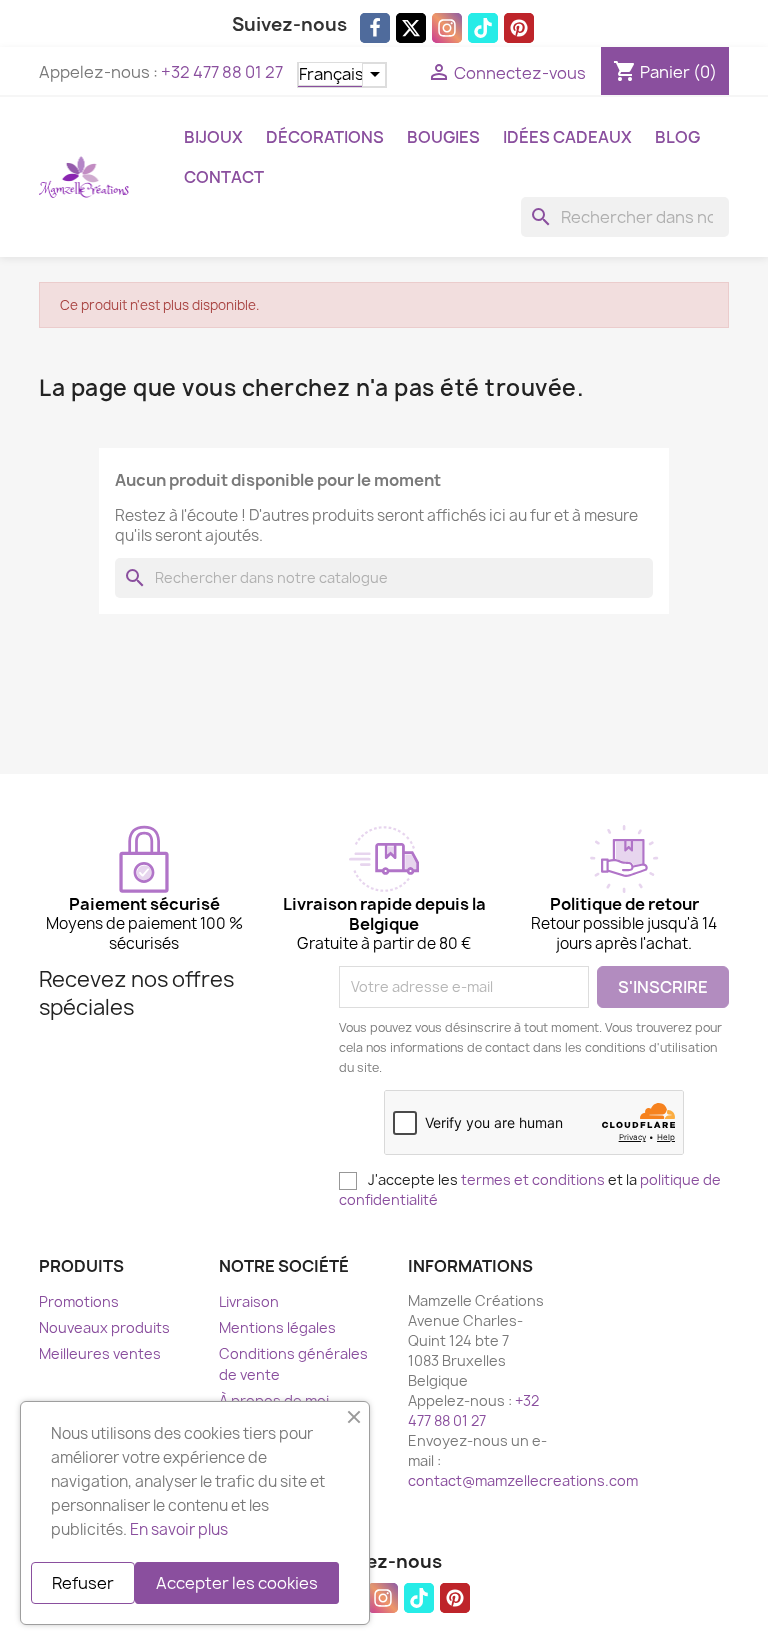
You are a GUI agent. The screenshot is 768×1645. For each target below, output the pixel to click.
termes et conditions (533, 1179)
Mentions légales (277, 1327)
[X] (411, 28)
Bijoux (213, 137)
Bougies (443, 137)
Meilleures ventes (100, 1353)
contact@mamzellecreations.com (523, 1480)
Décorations (325, 137)
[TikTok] (483, 28)
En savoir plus (179, 1529)
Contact (224, 177)
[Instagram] (447, 28)
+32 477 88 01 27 (222, 72)
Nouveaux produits (104, 1327)
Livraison (249, 1301)
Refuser (83, 1583)
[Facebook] (375, 28)
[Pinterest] (519, 28)
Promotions (79, 1301)
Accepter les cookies (237, 1583)
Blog (677, 137)
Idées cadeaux (567, 137)
